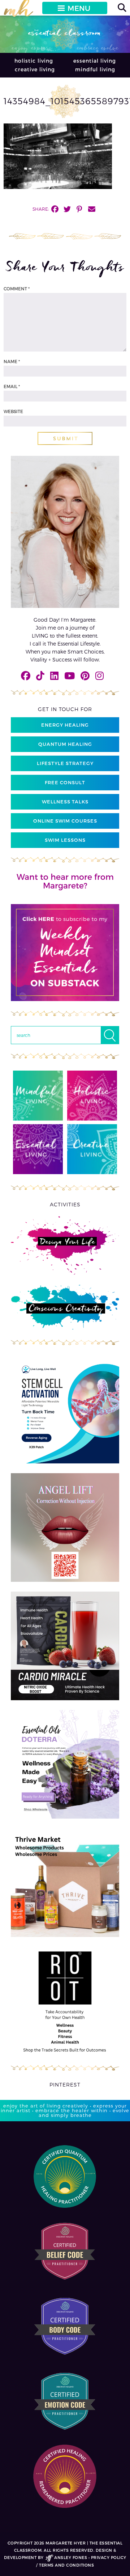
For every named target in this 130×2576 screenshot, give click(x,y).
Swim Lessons (65, 840)
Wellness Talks (65, 802)
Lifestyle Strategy (65, 763)
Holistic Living (34, 61)
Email (12, 386)
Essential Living (95, 61)
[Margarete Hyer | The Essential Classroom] (18, 11)
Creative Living (35, 69)
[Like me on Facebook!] (26, 675)
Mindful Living (95, 69)
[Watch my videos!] (70, 675)
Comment (17, 289)
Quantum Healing (65, 744)
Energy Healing (65, 725)
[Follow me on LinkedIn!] (54, 675)
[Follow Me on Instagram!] (99, 675)
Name (12, 361)
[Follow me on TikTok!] (40, 675)
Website (13, 411)
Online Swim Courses (65, 821)
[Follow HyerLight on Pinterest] (85, 675)
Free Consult (65, 782)
